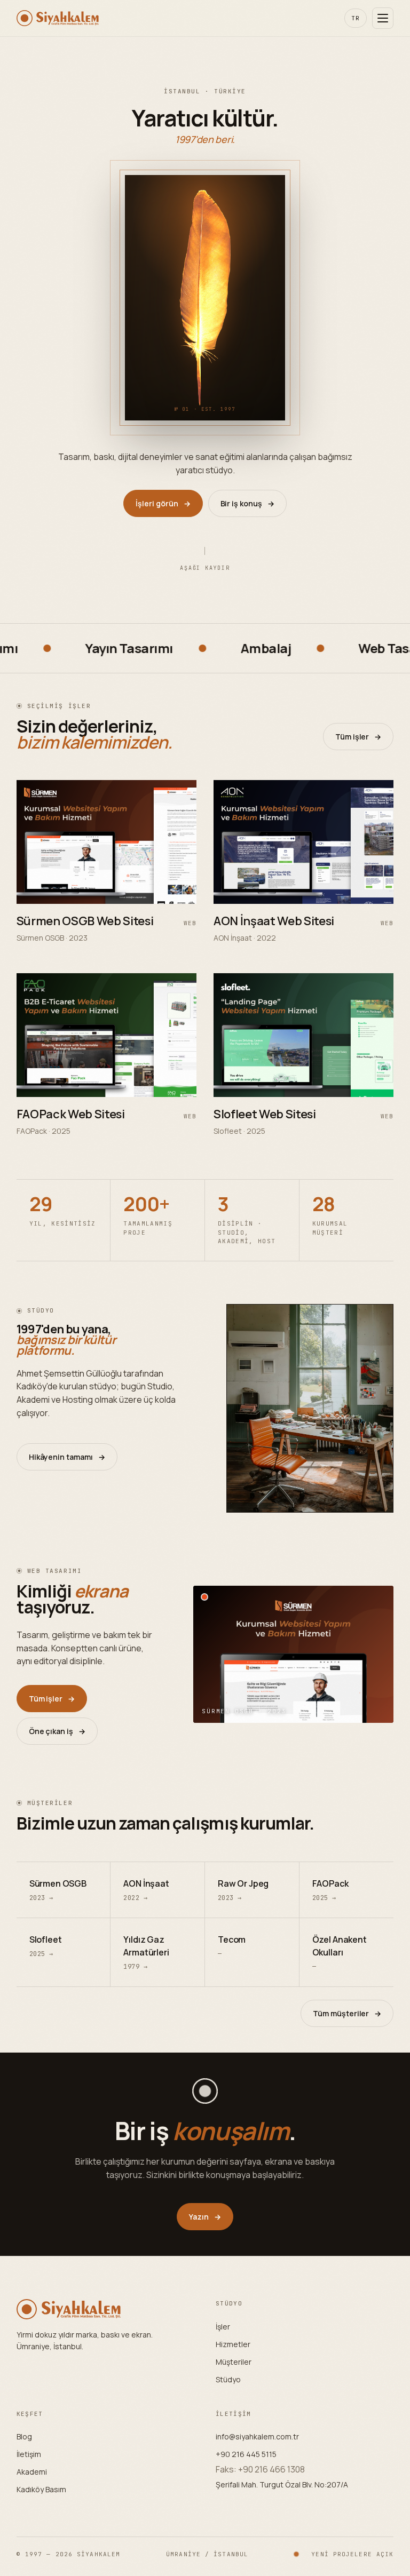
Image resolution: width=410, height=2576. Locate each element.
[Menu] (383, 18)
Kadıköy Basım (41, 2489)
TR (356, 18)
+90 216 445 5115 (246, 2454)
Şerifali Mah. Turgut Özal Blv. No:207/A (282, 2484)
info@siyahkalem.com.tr (257, 2436)
